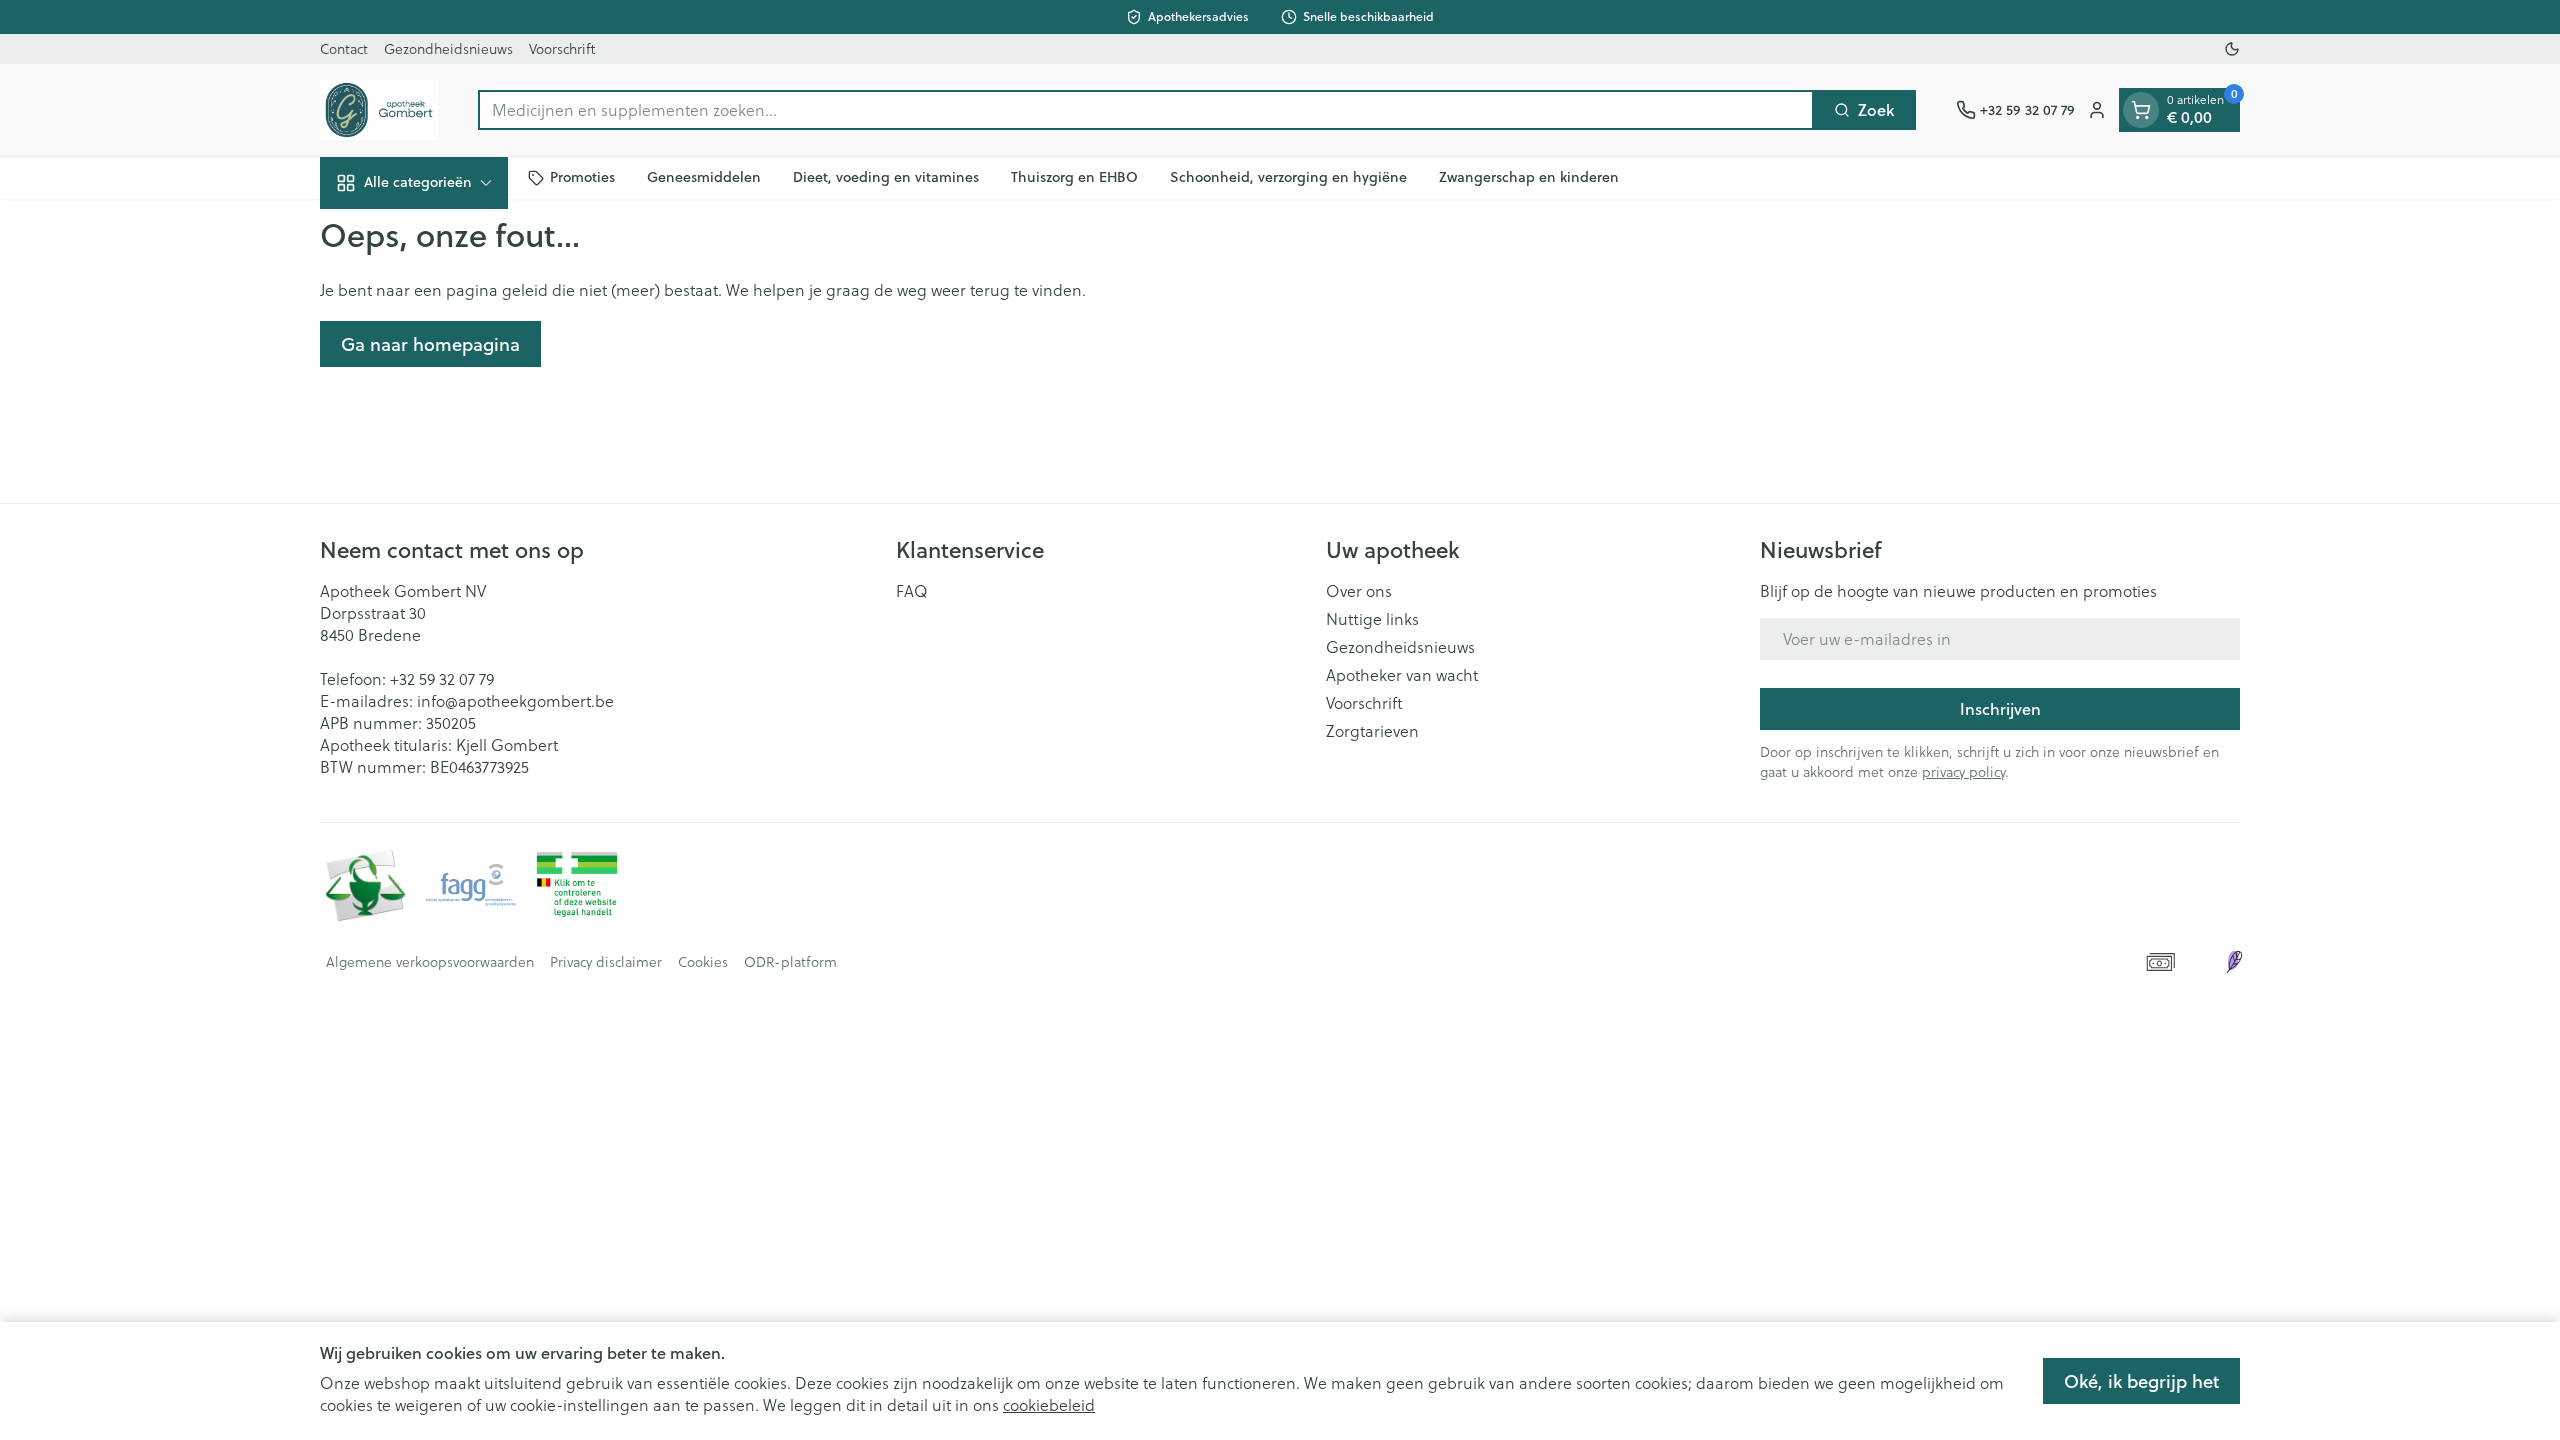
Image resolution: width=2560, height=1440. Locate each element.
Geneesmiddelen (704, 177)
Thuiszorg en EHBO (1074, 177)
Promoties (582, 177)
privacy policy (1963, 772)
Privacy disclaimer (606, 962)
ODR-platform (790, 962)
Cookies (703, 962)
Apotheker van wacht (1402, 675)
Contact (344, 49)
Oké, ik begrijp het (2141, 1381)
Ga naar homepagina (430, 344)
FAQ (912, 591)
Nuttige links (1372, 619)
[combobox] (1146, 110)
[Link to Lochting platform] (2234, 962)
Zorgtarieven (1372, 731)
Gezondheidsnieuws (448, 49)
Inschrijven (2000, 708)
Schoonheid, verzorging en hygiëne (1288, 177)
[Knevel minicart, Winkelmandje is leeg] (2141, 110)
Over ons (1359, 591)
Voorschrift (562, 49)
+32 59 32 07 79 (442, 679)
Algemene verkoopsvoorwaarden (430, 962)
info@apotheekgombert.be (515, 701)
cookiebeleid (1049, 1405)
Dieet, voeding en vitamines (886, 177)
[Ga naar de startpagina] (379, 110)
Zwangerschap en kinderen (1529, 177)
